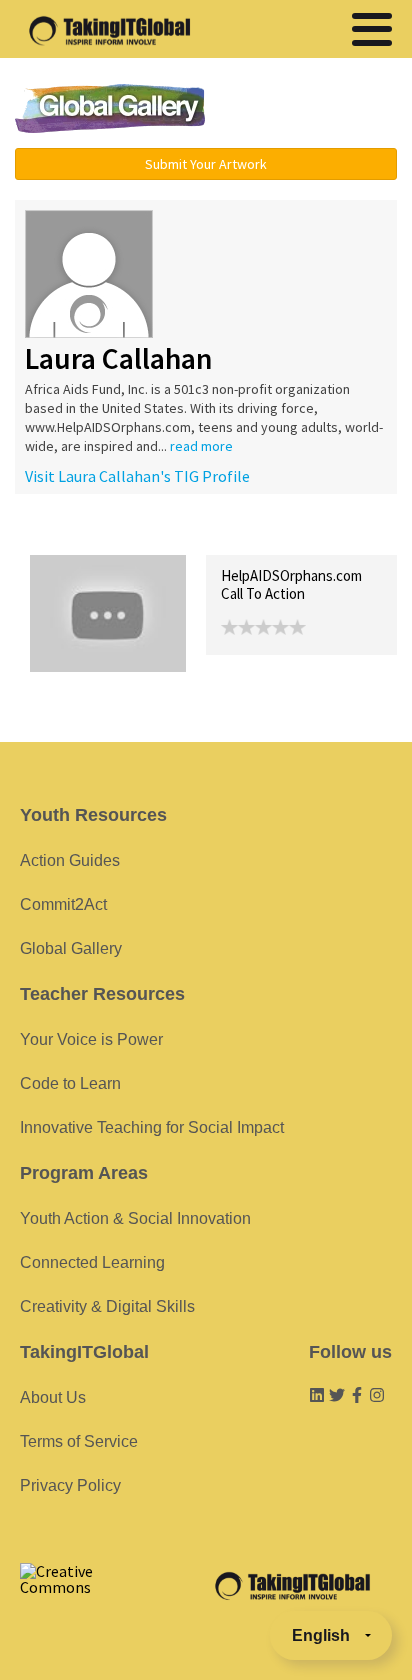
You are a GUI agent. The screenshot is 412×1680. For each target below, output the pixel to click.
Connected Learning (92, 1262)
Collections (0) (176, 533)
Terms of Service (79, 1441)
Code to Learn (70, 1083)
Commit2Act (63, 904)
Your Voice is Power (91, 1039)
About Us (53, 1397)
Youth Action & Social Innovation (135, 1218)
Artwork (258, 533)
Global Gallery (110, 108)
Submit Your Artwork (206, 164)
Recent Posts (76, 533)
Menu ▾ (315, 110)
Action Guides (70, 860)
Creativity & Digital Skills (107, 1306)
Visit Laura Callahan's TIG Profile (137, 476)
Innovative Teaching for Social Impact (152, 1127)
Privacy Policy (70, 1485)
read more (201, 446)
